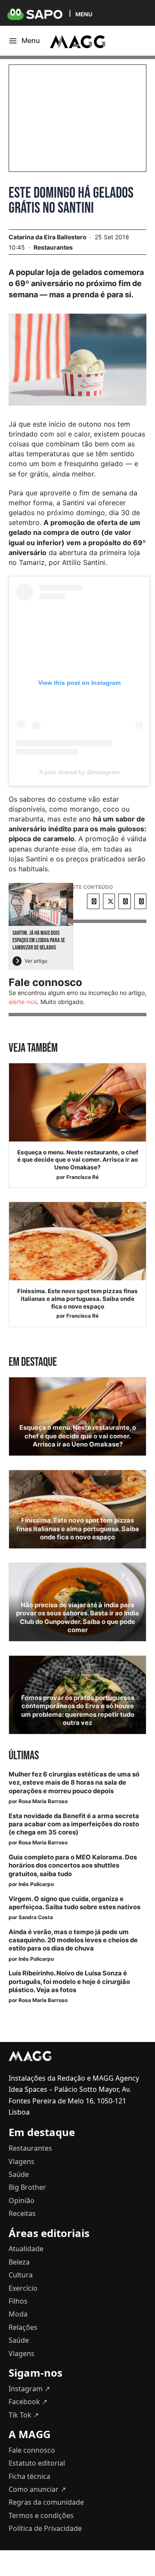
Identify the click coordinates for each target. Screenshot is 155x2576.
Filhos (18, 2301)
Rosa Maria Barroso (43, 1801)
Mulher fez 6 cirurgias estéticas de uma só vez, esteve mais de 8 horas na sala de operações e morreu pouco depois (74, 1782)
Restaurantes (53, 247)
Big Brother (27, 2187)
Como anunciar (37, 2489)
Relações (23, 2327)
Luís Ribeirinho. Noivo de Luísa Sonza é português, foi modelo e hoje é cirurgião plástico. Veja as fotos (69, 1981)
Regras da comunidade (46, 2502)
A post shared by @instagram (79, 772)
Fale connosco (32, 2450)
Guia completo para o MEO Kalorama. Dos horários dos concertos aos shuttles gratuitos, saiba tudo (73, 1865)
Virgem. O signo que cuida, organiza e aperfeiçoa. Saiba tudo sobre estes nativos (74, 1903)
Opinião (22, 2201)
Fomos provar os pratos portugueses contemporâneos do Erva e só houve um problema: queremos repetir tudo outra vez (78, 1710)
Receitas (22, 2213)
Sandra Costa (36, 1917)
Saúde (19, 2174)
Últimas (24, 1756)
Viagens (22, 2161)
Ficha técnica (29, 2476)
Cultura (21, 2275)
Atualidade (26, 2249)
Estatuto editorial (37, 2463)
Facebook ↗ (28, 2402)
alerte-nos (23, 1002)
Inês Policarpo (36, 1884)
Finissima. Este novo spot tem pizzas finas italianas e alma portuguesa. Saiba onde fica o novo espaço (77, 1299)
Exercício (23, 2288)
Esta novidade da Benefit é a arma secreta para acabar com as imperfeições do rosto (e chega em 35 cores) (74, 1824)
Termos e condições (41, 2515)
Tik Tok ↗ (24, 2415)
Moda (18, 2314)
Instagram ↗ (29, 2389)
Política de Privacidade (45, 2528)
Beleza (19, 2262)
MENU (84, 14)
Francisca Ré (82, 1177)
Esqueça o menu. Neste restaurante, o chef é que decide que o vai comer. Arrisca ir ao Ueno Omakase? (78, 1160)
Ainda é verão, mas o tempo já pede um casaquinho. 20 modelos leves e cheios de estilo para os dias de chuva (73, 1940)
